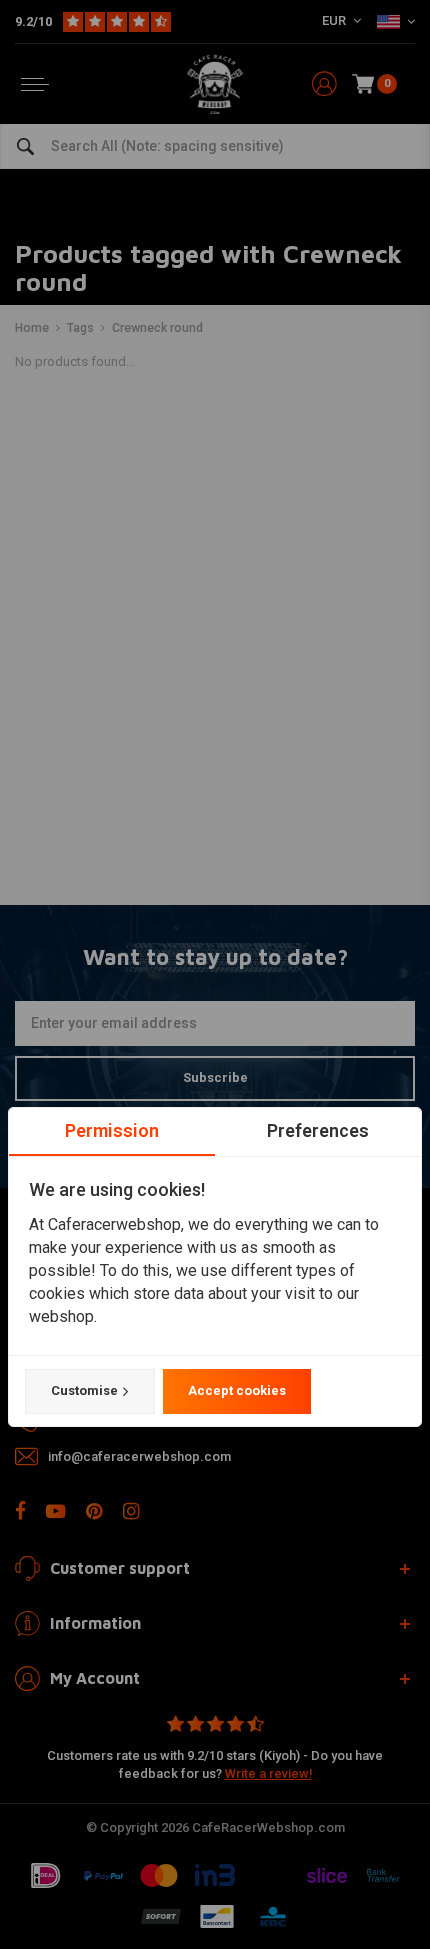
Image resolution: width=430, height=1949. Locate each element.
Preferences (318, 1130)
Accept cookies (237, 1390)
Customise (84, 1390)
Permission (112, 1130)
